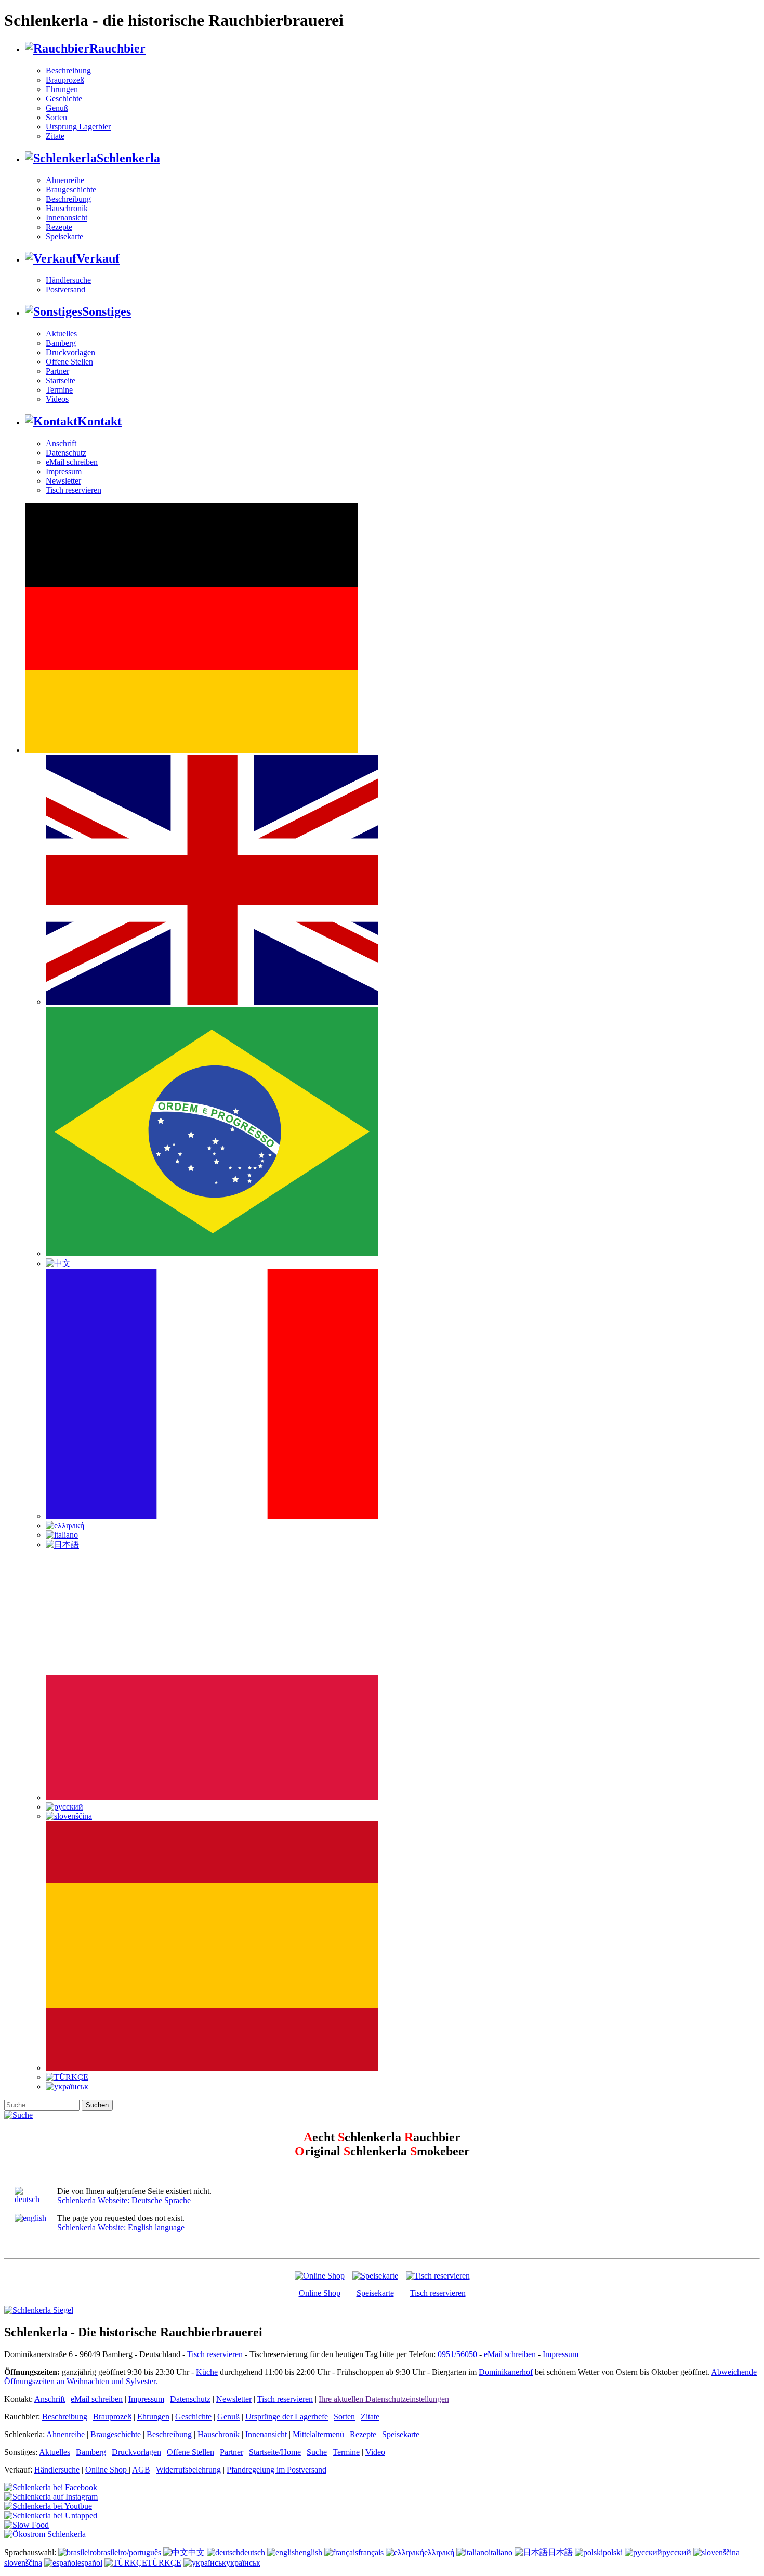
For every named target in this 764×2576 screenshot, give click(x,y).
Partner (57, 371)
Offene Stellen (69, 362)
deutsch (253, 2552)
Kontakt (100, 421)
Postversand (65, 289)
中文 (196, 2552)
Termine (59, 390)
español (90, 2563)
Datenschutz (66, 453)
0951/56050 (457, 2354)
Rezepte (59, 227)
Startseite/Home (275, 2452)
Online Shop (320, 2293)
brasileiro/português (129, 2552)
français (371, 2552)
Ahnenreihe (65, 180)
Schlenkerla (128, 158)
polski (613, 2552)
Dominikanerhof (506, 2372)
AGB (141, 2470)
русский (677, 2552)
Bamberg (61, 343)
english (311, 2552)
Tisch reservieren (74, 490)
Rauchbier (117, 48)
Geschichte (64, 99)
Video (375, 2452)
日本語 (560, 2552)
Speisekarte (64, 236)
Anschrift (61, 443)
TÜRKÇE (164, 2563)
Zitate (55, 136)
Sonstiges (107, 311)
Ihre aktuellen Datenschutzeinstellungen (384, 2399)
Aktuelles (61, 334)
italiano (500, 2552)
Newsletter (63, 481)
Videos (57, 399)
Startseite (61, 380)
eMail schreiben (72, 462)
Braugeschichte (71, 190)
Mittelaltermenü (318, 2434)
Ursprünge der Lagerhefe (287, 2417)
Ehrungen (62, 89)
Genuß (57, 108)
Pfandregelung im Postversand (276, 2470)
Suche (317, 2452)
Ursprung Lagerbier (78, 127)
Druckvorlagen (70, 352)
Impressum (64, 471)
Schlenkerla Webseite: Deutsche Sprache (124, 2200)
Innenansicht (67, 218)
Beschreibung (68, 70)
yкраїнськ (243, 2563)
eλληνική (439, 2552)
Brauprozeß (65, 80)
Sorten (56, 117)
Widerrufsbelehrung (188, 2470)
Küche (207, 2372)
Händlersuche (68, 280)
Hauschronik (67, 208)
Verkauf (98, 258)
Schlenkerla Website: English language (121, 2227)
